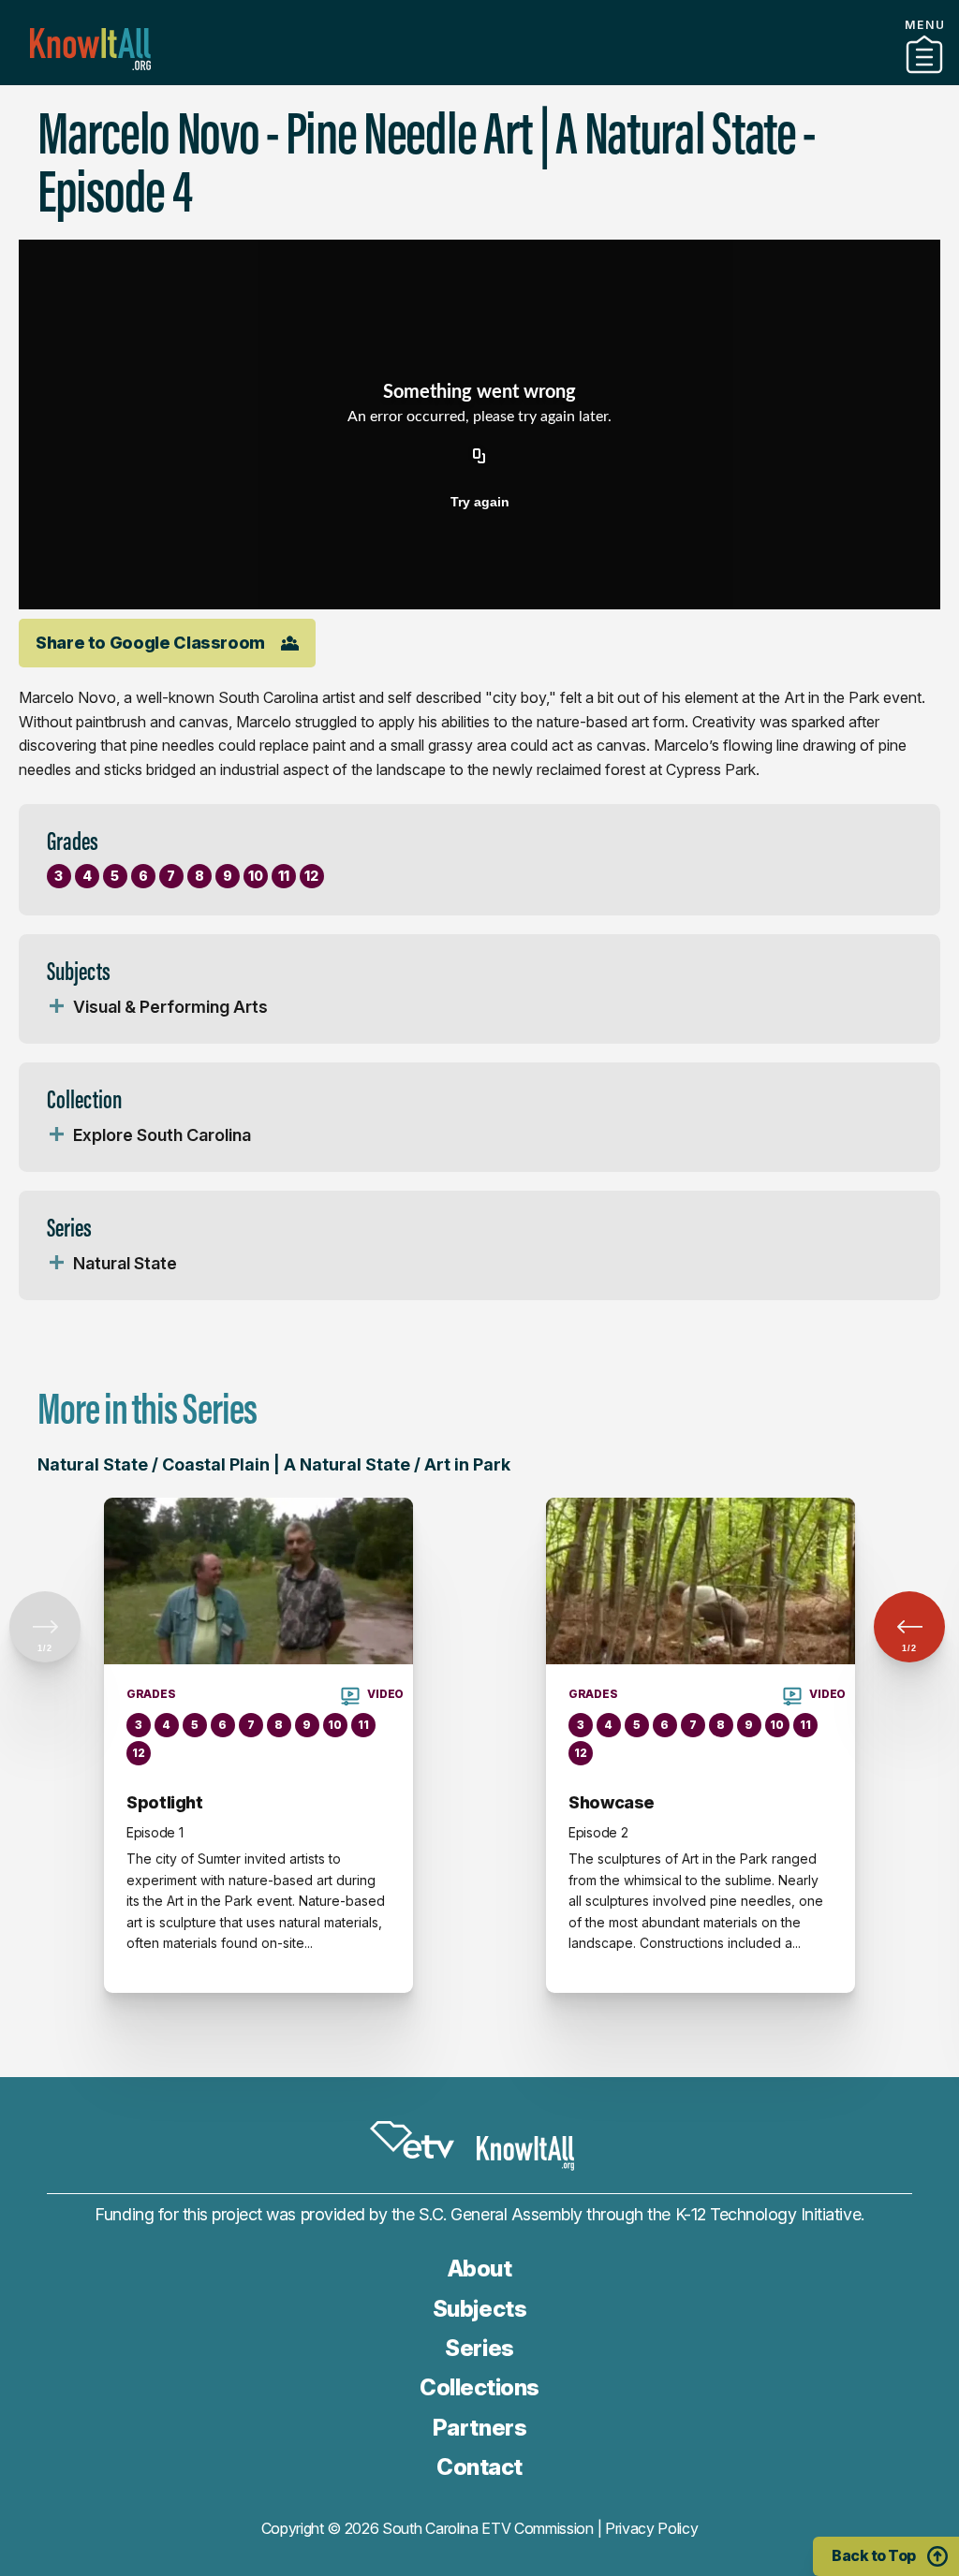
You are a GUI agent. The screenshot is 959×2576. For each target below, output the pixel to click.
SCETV (412, 2140)
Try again (480, 502)
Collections (479, 2387)
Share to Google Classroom (150, 643)
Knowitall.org (90, 49)
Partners (479, 78)
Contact (479, 2467)
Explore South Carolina (162, 1135)
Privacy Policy (652, 2528)
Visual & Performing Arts (170, 1007)
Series (479, 2348)
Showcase (612, 1802)
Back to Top (874, 2555)
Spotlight (165, 1802)
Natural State (125, 1263)
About (480, 2269)
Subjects (479, 2309)
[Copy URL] (479, 457)
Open (56, 1007)
